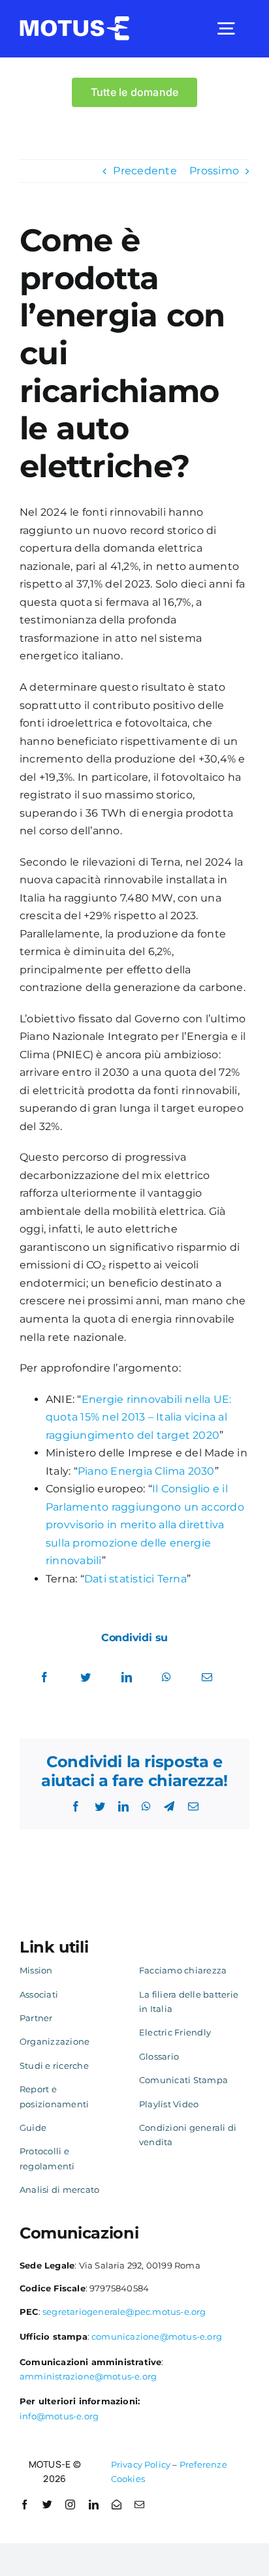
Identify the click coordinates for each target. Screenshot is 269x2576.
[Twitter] (86, 1678)
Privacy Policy (141, 2464)
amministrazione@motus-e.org (88, 2376)
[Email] (207, 1678)
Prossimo (214, 171)
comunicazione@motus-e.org (157, 2336)
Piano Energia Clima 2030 (146, 1471)
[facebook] (24, 2505)
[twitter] (47, 2505)
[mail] (139, 2505)
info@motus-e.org (59, 2416)
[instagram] (70, 2505)
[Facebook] (44, 1678)
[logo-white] (75, 21)
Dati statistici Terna (135, 1579)
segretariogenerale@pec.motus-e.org (124, 2312)
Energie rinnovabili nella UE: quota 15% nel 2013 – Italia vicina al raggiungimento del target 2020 (139, 1417)
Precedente (145, 171)
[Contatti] (117, 2505)
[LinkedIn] (127, 1678)
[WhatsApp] (166, 1678)
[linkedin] (94, 2505)
